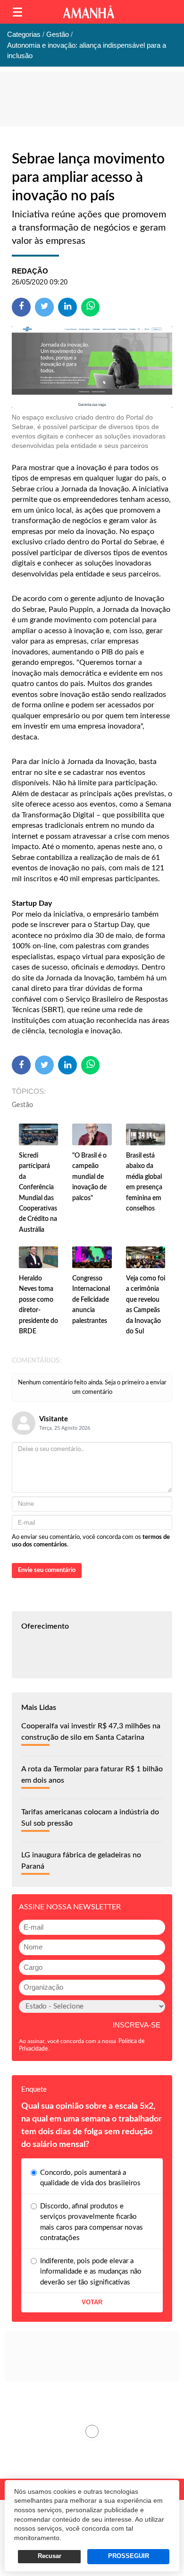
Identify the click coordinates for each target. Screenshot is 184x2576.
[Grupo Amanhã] (89, 12)
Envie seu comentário (47, 1570)
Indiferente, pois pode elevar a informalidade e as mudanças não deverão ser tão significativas (91, 2272)
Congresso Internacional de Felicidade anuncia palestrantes (91, 1300)
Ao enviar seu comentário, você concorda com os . (91, 1541)
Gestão (22, 1105)
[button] (17, 12)
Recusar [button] (50, 2556)
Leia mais (92, 2431)
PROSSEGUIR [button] (129, 2556)
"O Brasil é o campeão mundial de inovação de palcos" (89, 1177)
